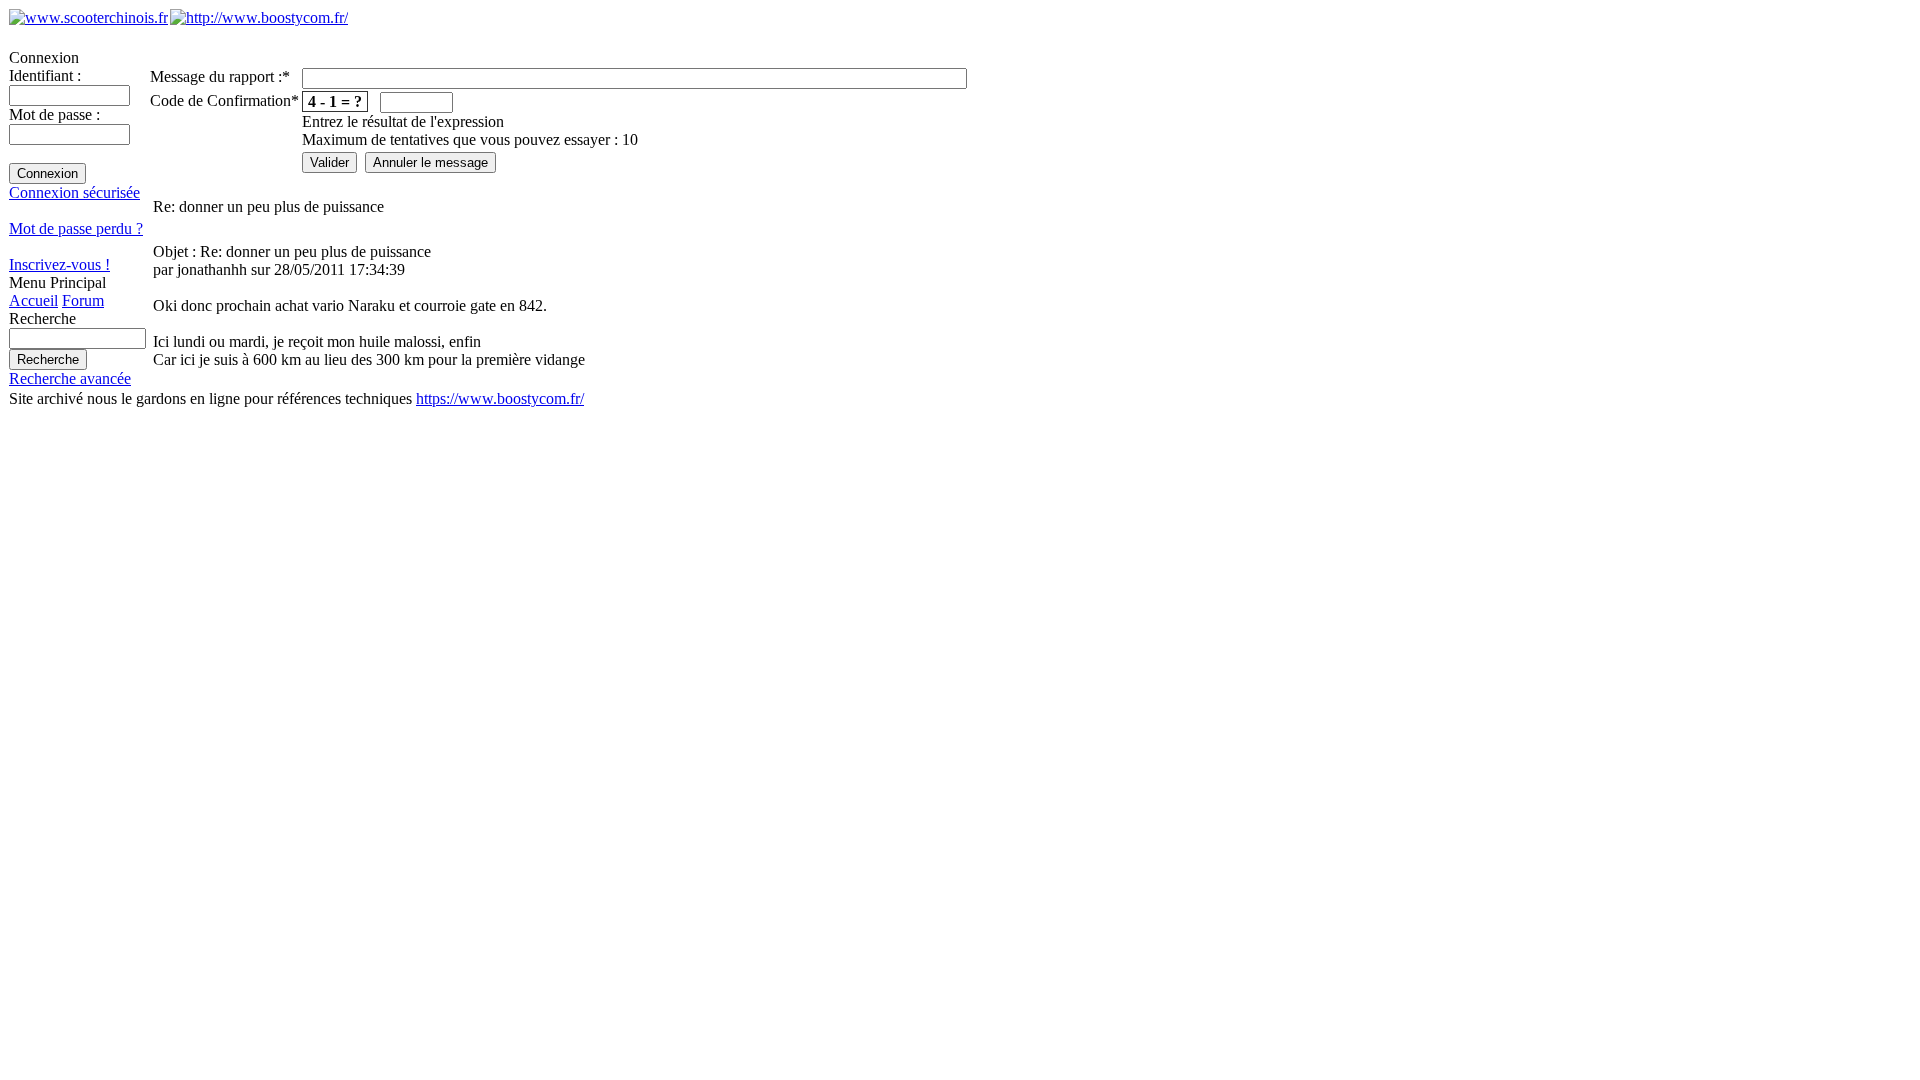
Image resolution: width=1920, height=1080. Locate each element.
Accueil (33, 300)
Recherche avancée (70, 378)
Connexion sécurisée (74, 192)
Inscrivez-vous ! (59, 264)
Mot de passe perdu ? (76, 228)
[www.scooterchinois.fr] (88, 17)
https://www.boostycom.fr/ (500, 398)
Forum (83, 300)
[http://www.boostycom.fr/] (259, 17)
